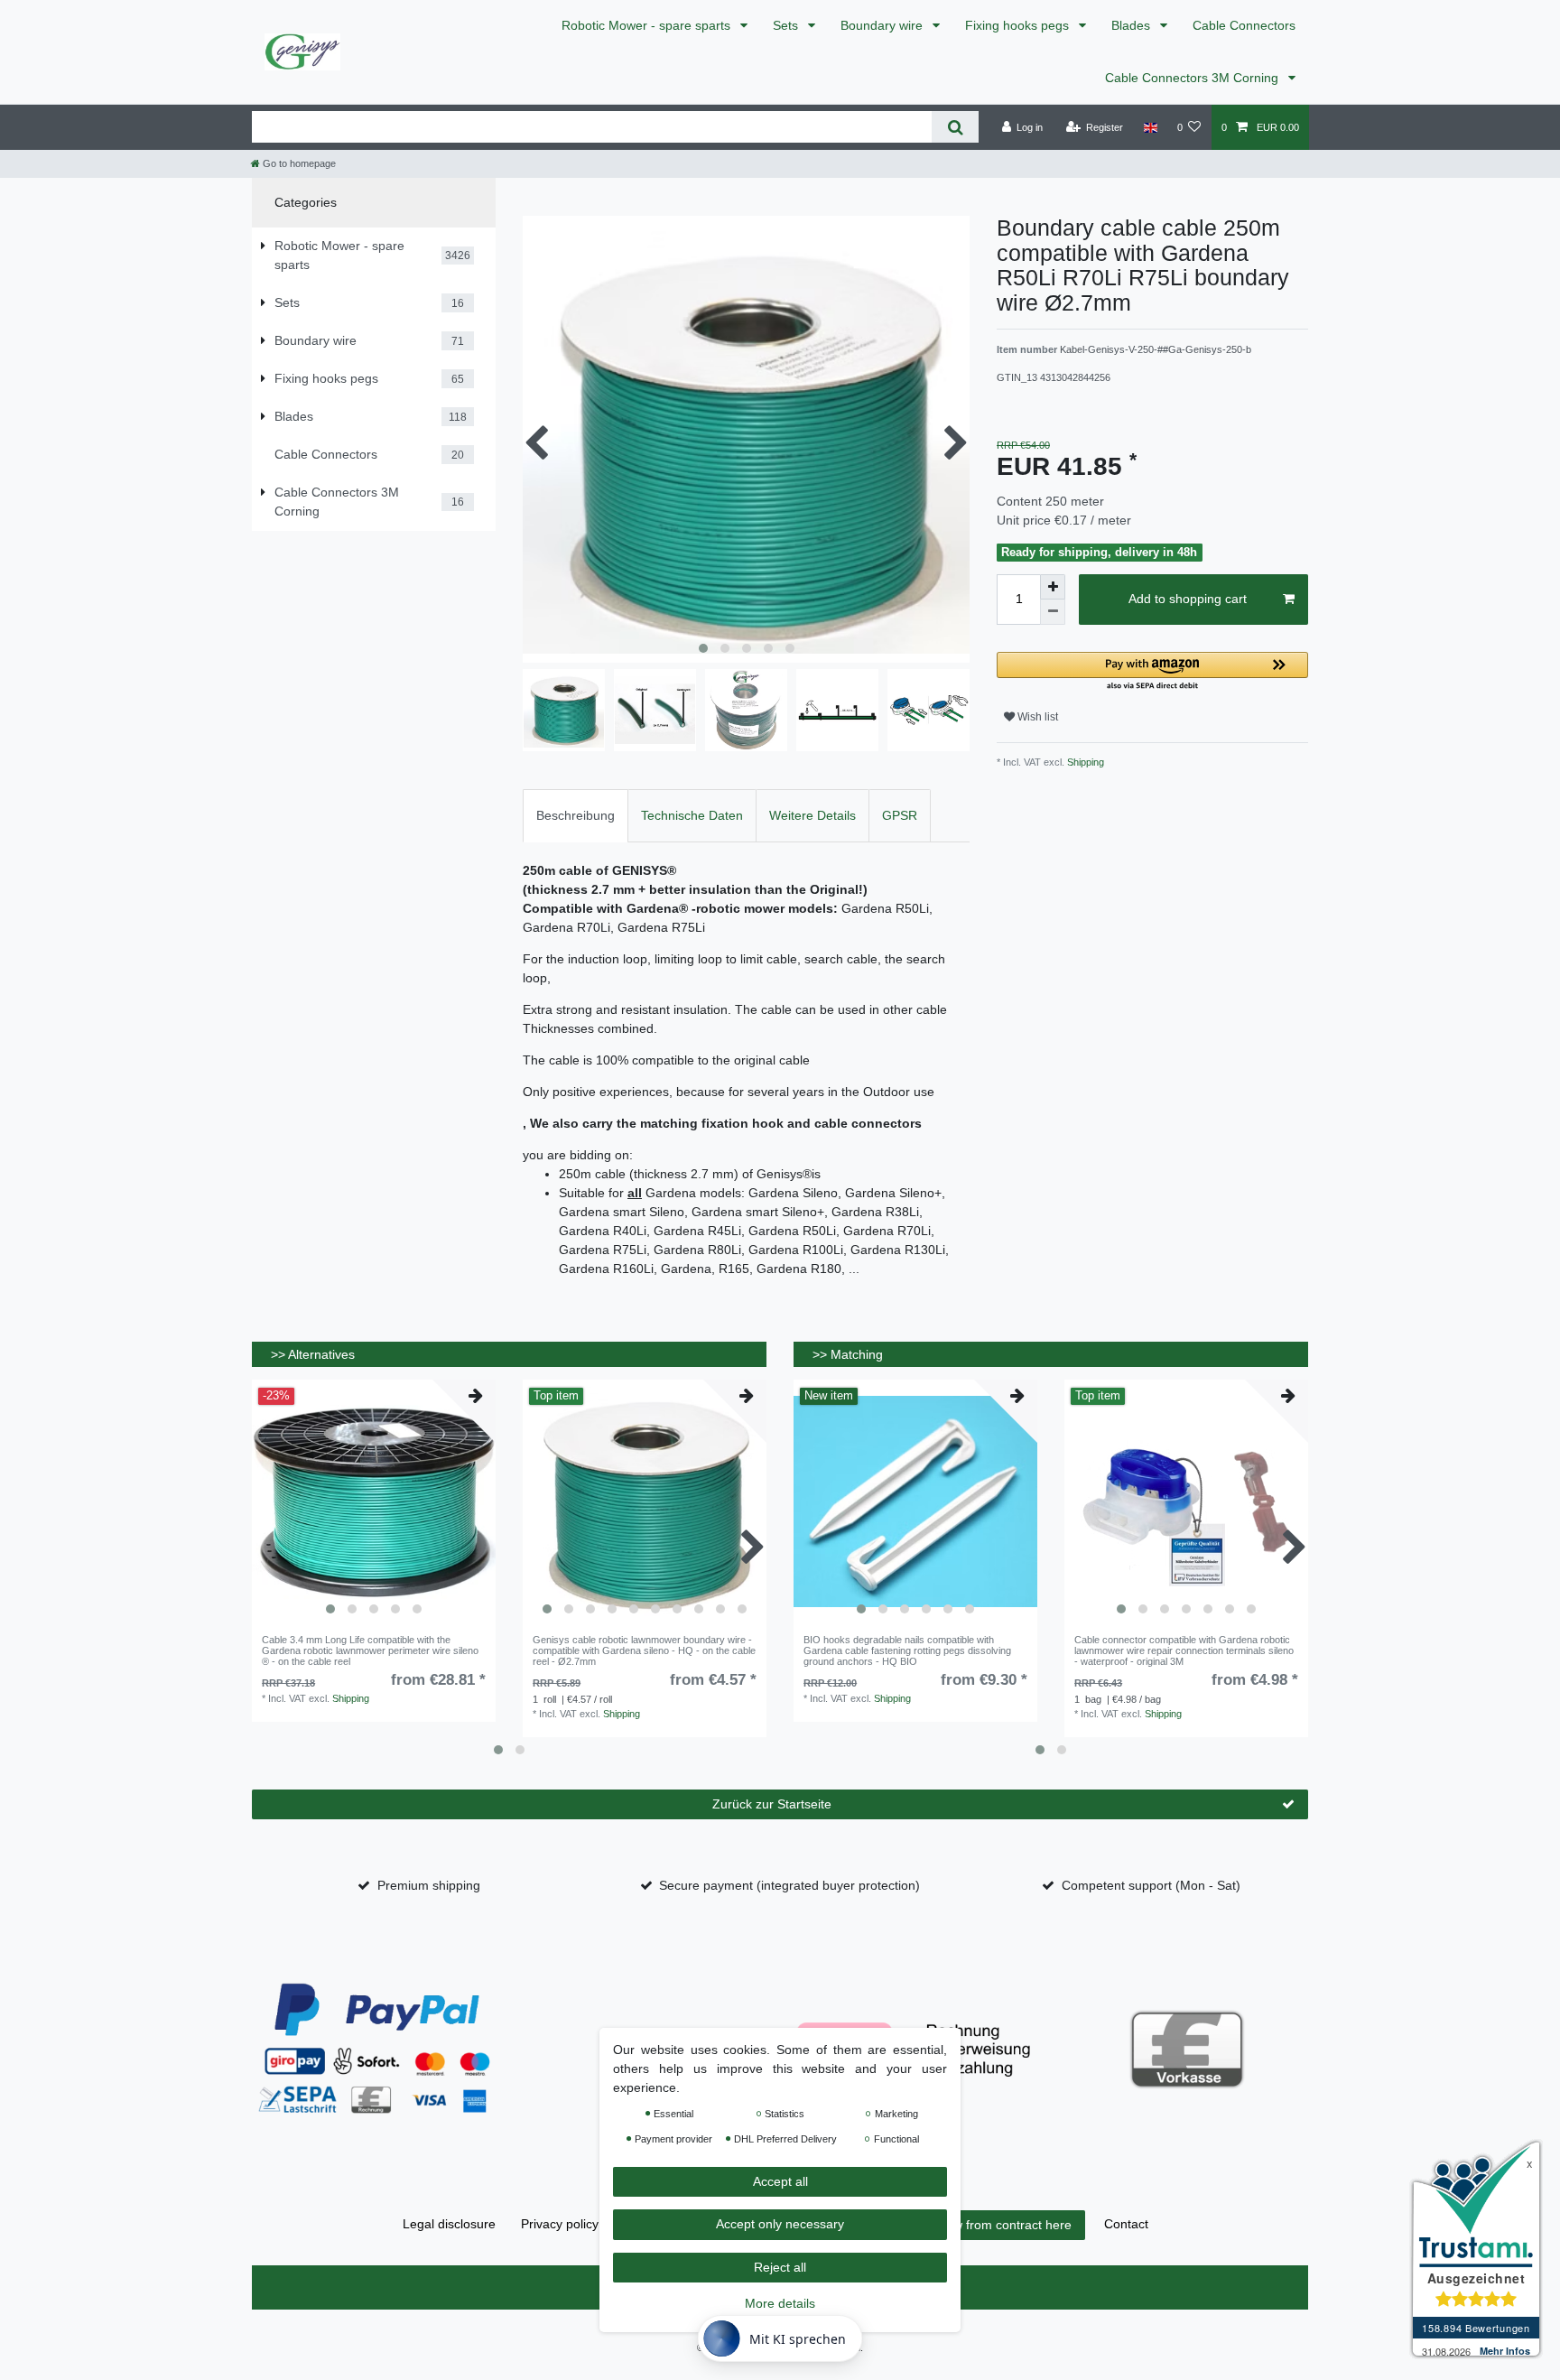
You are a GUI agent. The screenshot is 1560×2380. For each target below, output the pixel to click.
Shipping (1084, 762)
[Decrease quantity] (1053, 612)
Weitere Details (812, 815)
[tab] (576, 816)
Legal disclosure (449, 2224)
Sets (787, 25)
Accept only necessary (780, 2225)
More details (780, 2304)
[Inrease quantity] (1053, 587)
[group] (374, 1501)
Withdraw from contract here (990, 2225)
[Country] (1150, 127)
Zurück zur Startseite (772, 1804)
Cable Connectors (1244, 25)
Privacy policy (560, 2224)
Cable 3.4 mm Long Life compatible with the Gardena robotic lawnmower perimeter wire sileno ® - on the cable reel (370, 1651)
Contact (1126, 2224)
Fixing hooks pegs (1019, 25)
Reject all (780, 2267)
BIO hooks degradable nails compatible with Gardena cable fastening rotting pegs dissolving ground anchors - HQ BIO (907, 1651)
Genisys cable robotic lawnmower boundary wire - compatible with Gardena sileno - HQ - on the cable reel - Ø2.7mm (644, 1651)
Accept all (780, 2181)
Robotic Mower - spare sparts (648, 25)
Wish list (1036, 717)
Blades (1133, 25)
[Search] (955, 127)
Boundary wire (883, 25)
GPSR (900, 815)
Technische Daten (692, 815)
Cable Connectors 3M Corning (1193, 78)
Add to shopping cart (1188, 599)
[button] (1152, 672)
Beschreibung (576, 815)
